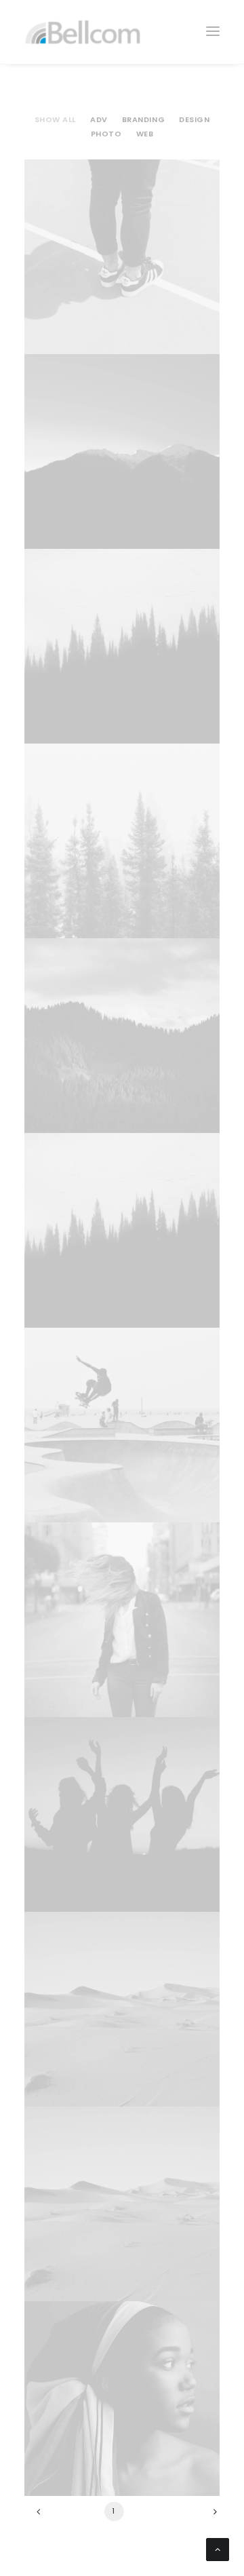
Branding (143, 119)
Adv (99, 119)
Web (145, 134)
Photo (106, 134)
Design (194, 119)
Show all (55, 119)
